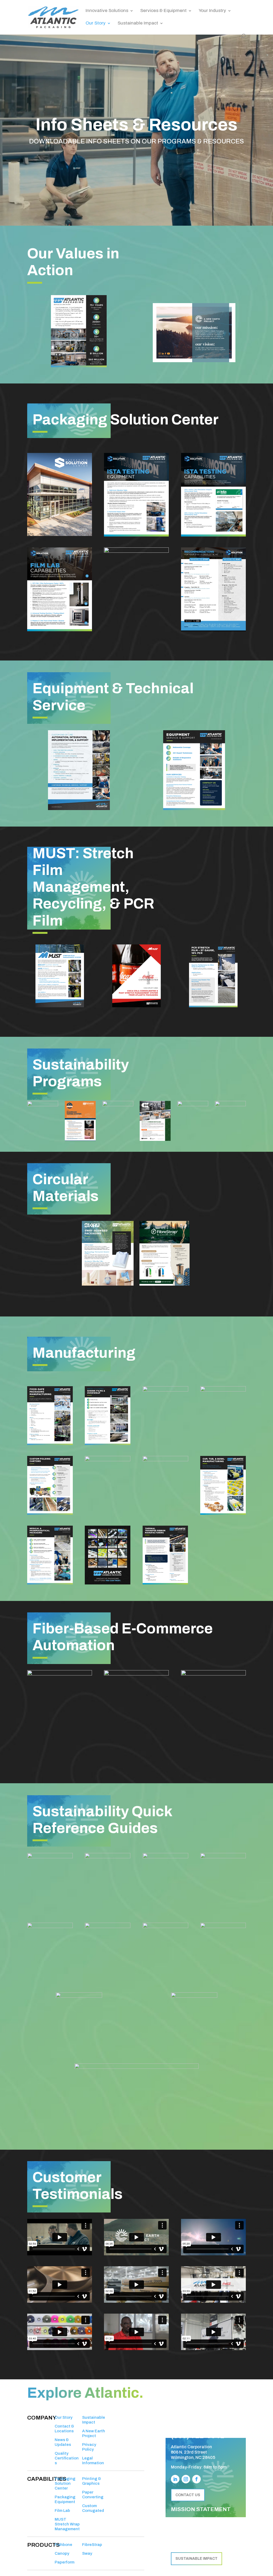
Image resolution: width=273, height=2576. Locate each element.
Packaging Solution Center (65, 2483)
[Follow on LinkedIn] (175, 2479)
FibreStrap (92, 2545)
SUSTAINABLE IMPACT (196, 2559)
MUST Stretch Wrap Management (67, 2524)
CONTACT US (188, 2495)
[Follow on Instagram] (186, 2479)
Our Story (96, 23)
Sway (87, 2553)
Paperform (65, 2562)
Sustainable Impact (138, 23)
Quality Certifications (67, 2458)
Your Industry (212, 11)
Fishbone (63, 2545)
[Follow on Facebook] (196, 2479)
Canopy (62, 2553)
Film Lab (62, 2511)
